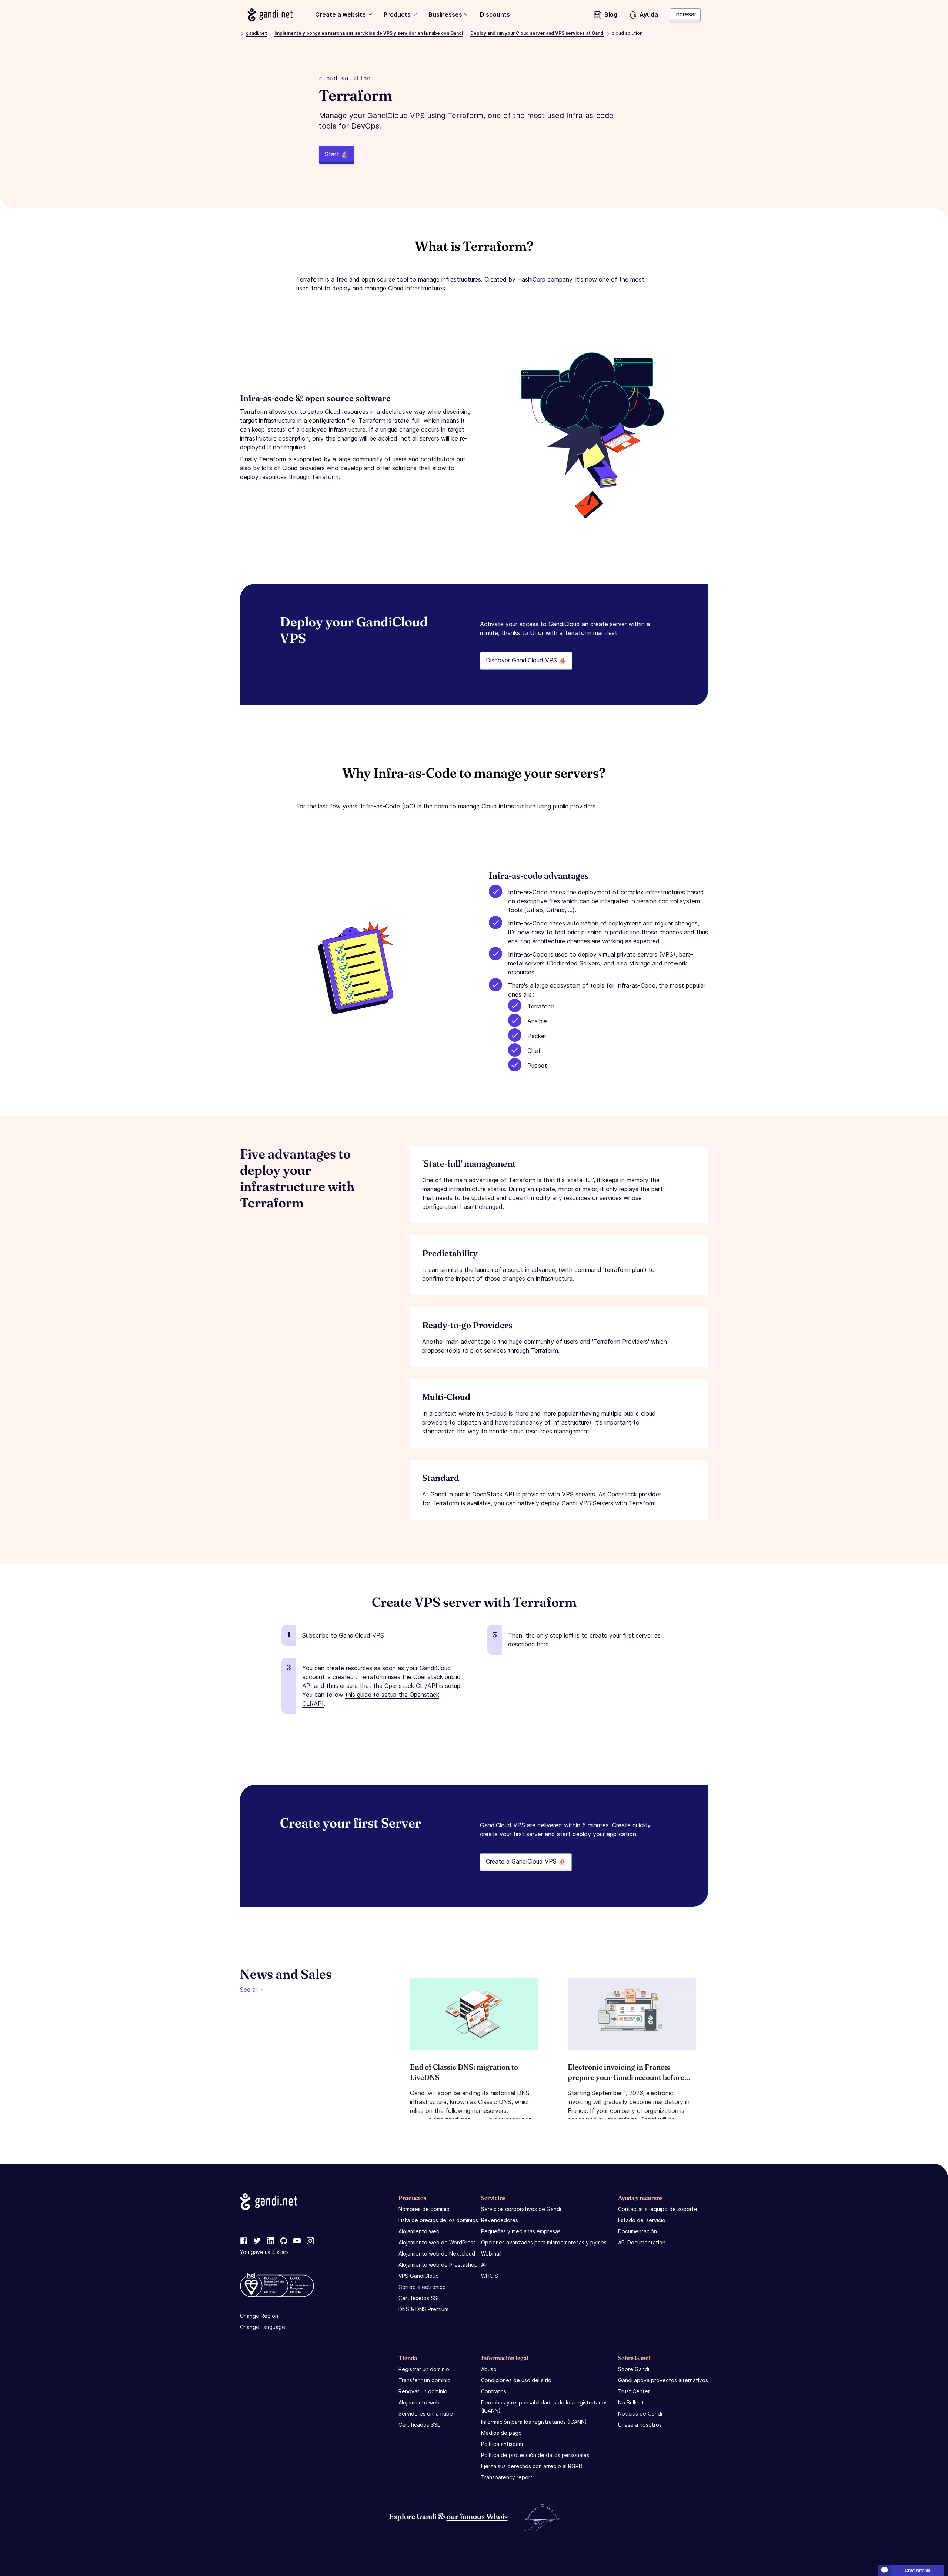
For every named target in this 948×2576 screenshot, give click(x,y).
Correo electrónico (422, 2287)
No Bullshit (631, 2402)
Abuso (489, 2369)
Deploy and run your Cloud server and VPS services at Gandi (537, 33)
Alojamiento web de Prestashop (438, 2265)
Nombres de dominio (424, 2209)
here (543, 1644)
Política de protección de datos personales (535, 2455)
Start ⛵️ (337, 154)
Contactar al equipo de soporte (658, 2209)
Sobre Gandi (634, 2369)
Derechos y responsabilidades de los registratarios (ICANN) (544, 2407)
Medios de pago (501, 2433)
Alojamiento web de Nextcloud (437, 2253)
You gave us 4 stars (264, 2252)
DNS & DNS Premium (423, 2309)
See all (249, 1990)
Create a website (341, 14)
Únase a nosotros (640, 2425)
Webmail (491, 2253)
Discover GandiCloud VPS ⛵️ (526, 660)
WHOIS (490, 2276)
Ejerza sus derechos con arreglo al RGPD (532, 2466)
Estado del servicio (642, 2220)
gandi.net (256, 33)
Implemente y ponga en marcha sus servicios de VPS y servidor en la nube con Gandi (369, 33)
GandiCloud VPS (361, 1635)
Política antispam (502, 2444)
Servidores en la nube (426, 2414)
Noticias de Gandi (640, 2414)
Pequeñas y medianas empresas (521, 2231)
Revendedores (500, 2220)
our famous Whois (477, 2516)
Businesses (445, 14)
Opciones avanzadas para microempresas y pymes (544, 2242)
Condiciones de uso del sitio (516, 2380)
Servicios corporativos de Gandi (521, 2209)
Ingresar (685, 14)
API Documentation (642, 2242)
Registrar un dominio (424, 2369)
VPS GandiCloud (419, 2276)
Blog (611, 14)
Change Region (259, 2316)
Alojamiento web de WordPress (437, 2242)
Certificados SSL (419, 2298)
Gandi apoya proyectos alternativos (663, 2380)
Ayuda (649, 14)
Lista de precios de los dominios (438, 2220)
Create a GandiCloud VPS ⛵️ (526, 1861)
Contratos (494, 2391)
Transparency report (507, 2477)
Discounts (495, 14)
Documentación (637, 2231)
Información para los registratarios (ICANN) (534, 2422)
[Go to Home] (270, 15)
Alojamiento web (419, 2231)
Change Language (263, 2327)
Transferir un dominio (425, 2380)
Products (397, 14)
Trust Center (634, 2391)
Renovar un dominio (423, 2391)
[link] (244, 2241)
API (485, 2265)
